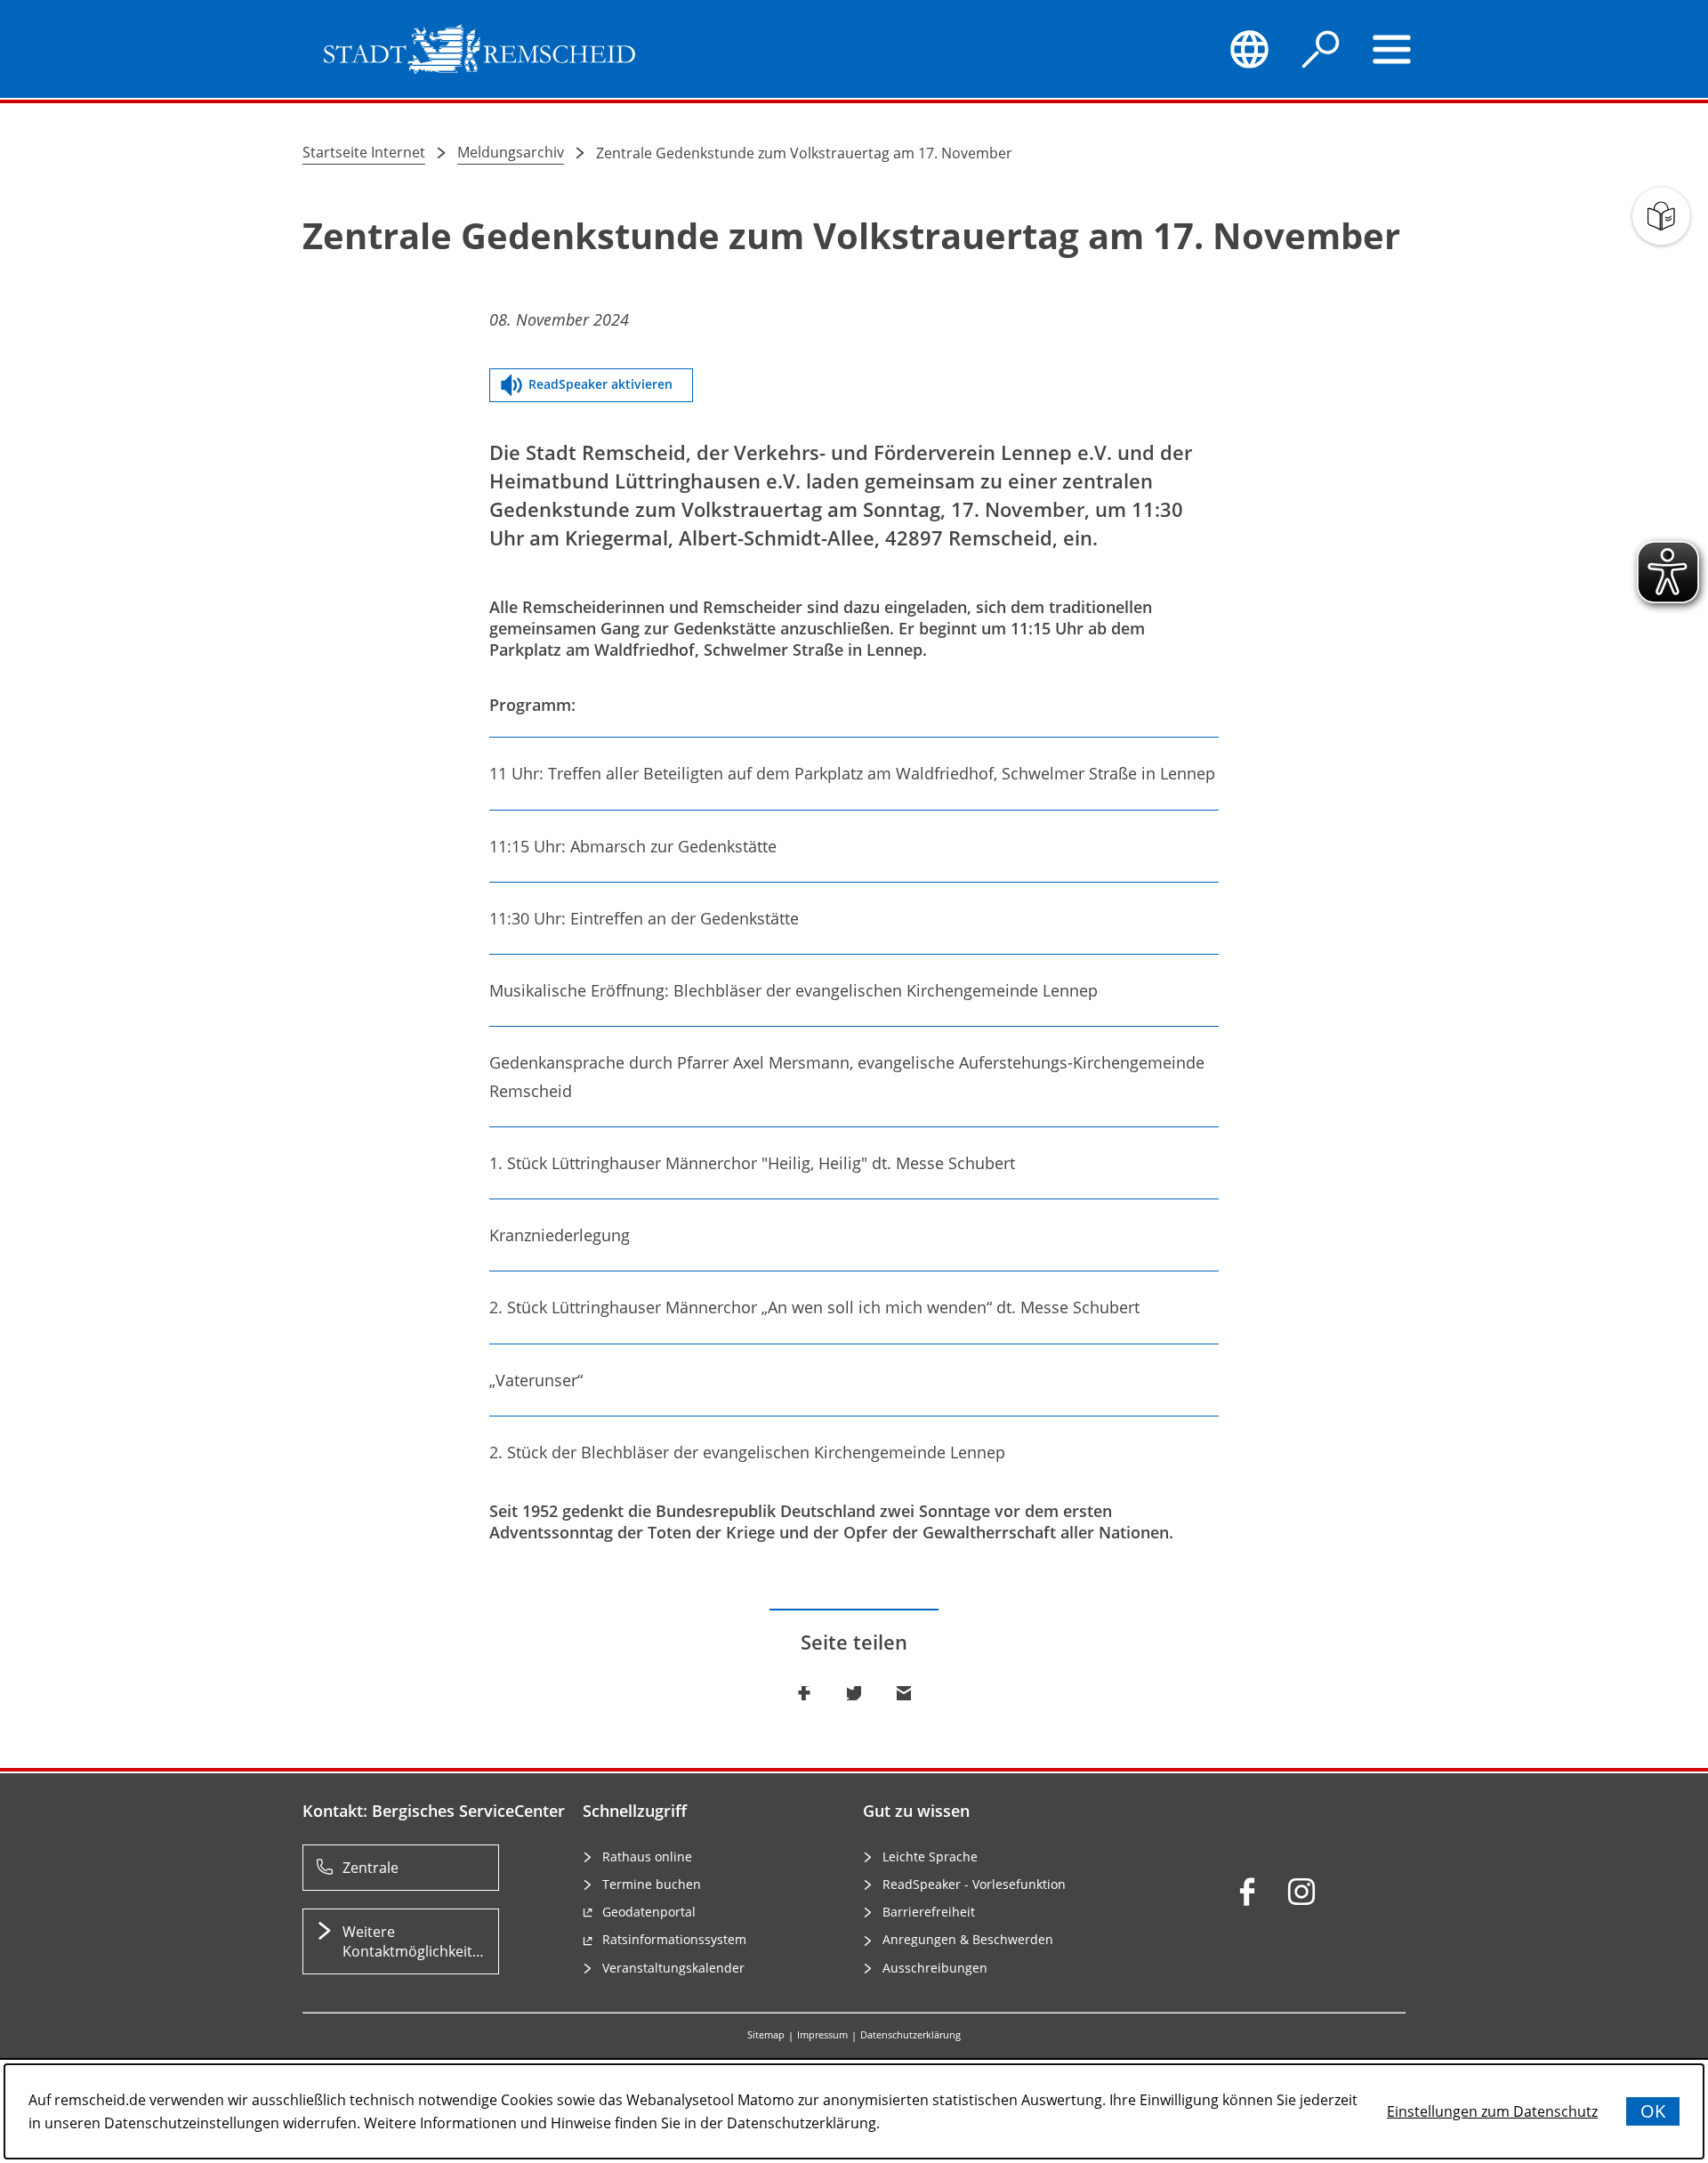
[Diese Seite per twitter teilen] (854, 1693)
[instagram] (1301, 1892)
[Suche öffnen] (1321, 49)
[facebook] (1247, 1892)
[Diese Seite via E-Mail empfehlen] (904, 1693)
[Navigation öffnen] (1392, 49)
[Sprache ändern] (1249, 49)
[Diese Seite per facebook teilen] (804, 1693)
